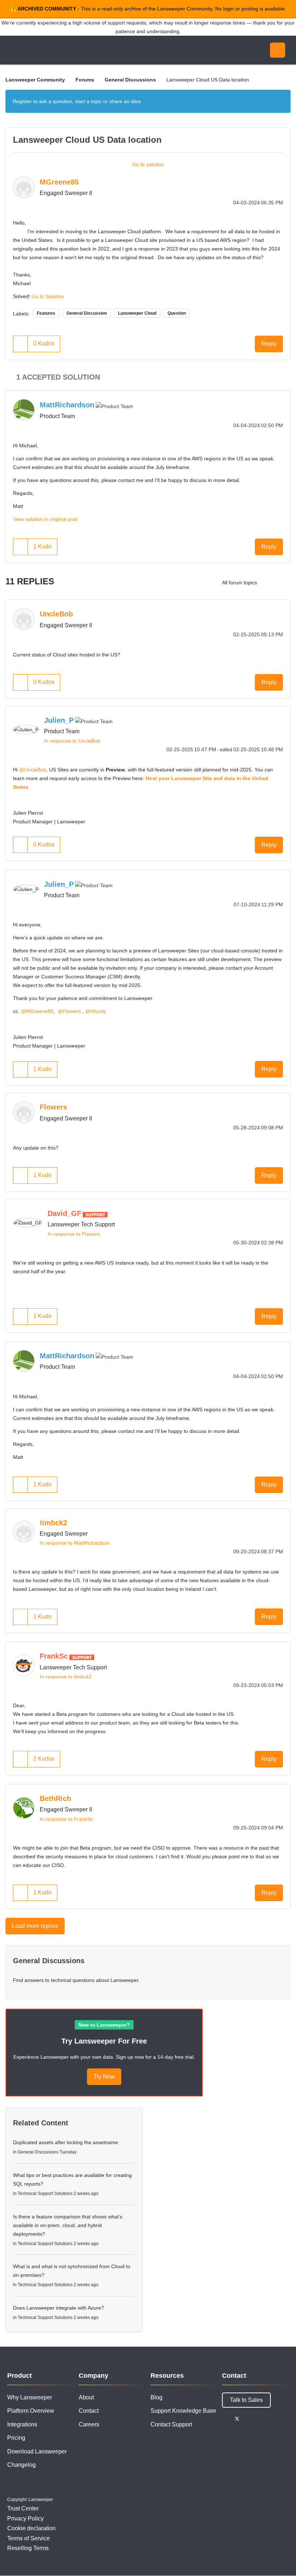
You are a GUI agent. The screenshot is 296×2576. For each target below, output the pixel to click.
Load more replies (35, 1926)
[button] (21, 344)
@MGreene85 (37, 1011)
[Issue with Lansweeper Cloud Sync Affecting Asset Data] (269, 583)
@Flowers (69, 1011)
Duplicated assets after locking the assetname (66, 2142)
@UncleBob (33, 770)
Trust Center (23, 2508)
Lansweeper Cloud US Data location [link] (208, 80)
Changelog (21, 2465)
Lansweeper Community (71, 50)
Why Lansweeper (30, 2397)
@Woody (96, 1011)
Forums (85, 80)
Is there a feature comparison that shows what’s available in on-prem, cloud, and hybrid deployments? (68, 2225)
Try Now (104, 2077)
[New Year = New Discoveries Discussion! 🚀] (283, 583)
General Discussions (130, 80)
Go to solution (148, 164)
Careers (89, 2424)
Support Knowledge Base (183, 2411)
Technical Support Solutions (45, 2194)
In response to (72, 741)
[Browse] (14, 50)
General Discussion (87, 313)
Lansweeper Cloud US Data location (87, 140)
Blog (156, 2397)
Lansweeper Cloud (137, 313)
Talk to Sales (246, 2400)
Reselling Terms (28, 2548)
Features (46, 313)
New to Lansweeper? (104, 2025)
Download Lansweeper (37, 2451)
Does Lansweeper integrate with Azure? (58, 2308)
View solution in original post (45, 519)
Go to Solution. (48, 296)
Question (177, 313)
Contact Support (171, 2424)
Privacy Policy (25, 2519)
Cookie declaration (31, 2528)
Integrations (22, 2424)
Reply (269, 344)
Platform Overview (31, 2411)
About (86, 2397)
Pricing (16, 2438)
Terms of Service (29, 2538)
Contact (89, 2411)
